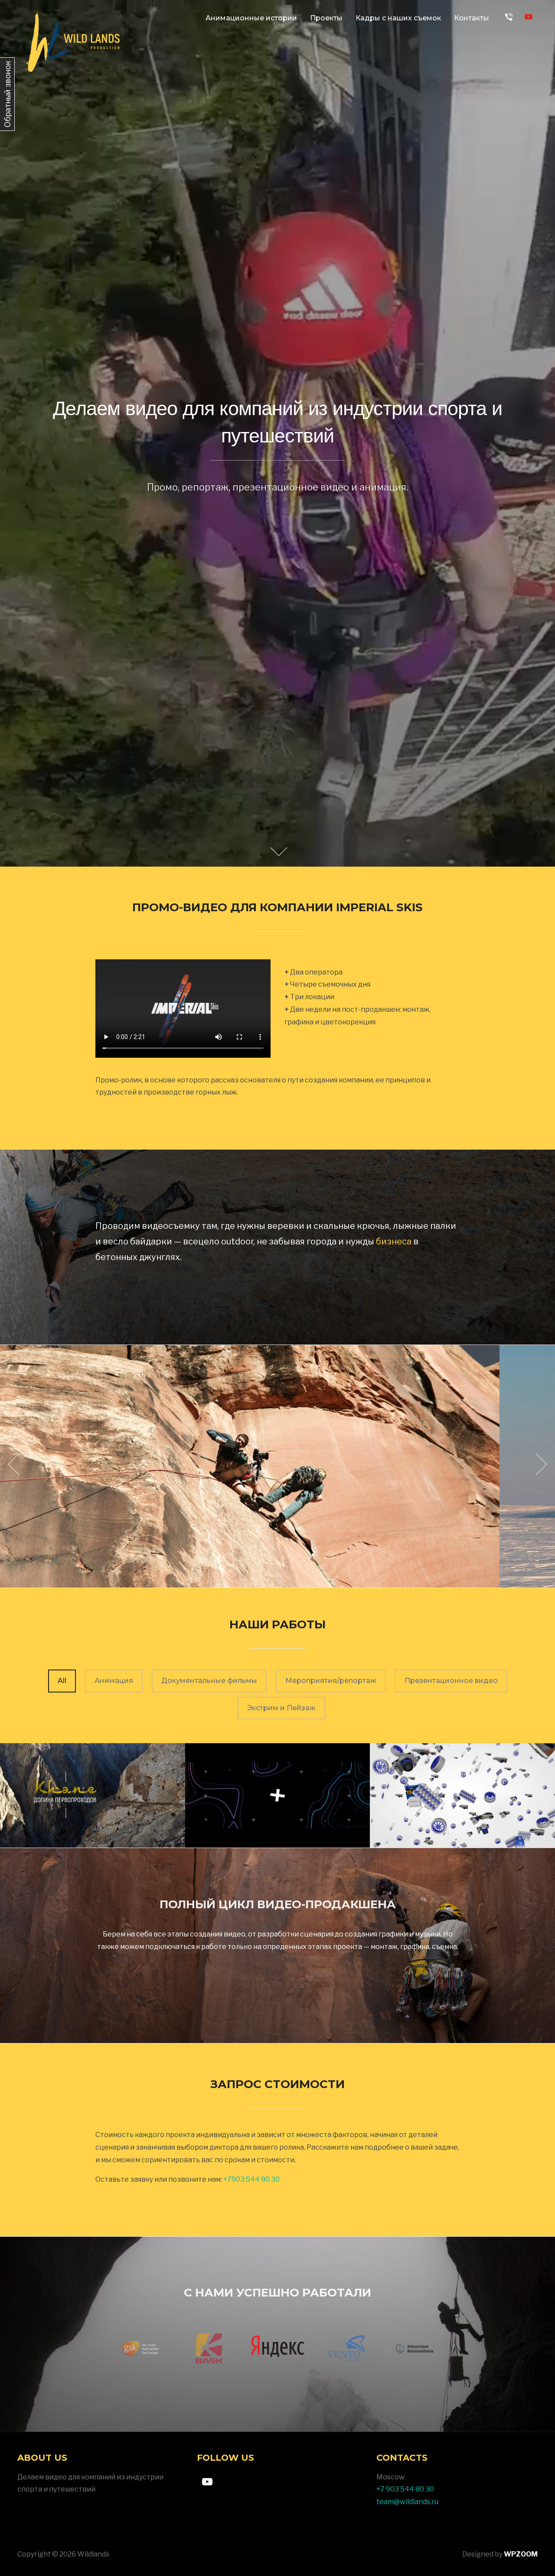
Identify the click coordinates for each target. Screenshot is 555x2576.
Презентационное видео (451, 1681)
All (62, 1681)
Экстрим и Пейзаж (281, 1708)
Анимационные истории (251, 18)
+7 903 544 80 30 (405, 2489)
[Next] (539, 1464)
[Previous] (16, 1464)
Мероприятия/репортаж (331, 1681)
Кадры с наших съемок (398, 18)
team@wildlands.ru (407, 2502)
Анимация (114, 1681)
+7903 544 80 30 (252, 2179)
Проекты (326, 18)
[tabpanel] (277, 2353)
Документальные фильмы (209, 1681)
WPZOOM (521, 2554)
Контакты (472, 18)
